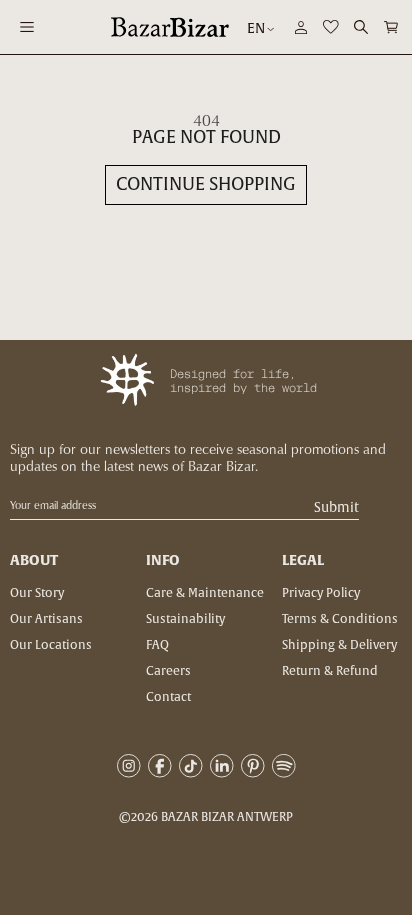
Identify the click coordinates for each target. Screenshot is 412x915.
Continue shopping (206, 184)
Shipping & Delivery (339, 645)
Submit (336, 508)
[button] (391, 27)
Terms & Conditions (340, 619)
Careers (168, 671)
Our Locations (51, 645)
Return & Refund (330, 671)
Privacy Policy (321, 593)
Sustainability (185, 619)
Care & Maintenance (205, 593)
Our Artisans (46, 619)
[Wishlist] (331, 27)
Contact (168, 697)
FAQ (157, 645)
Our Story (37, 593)
